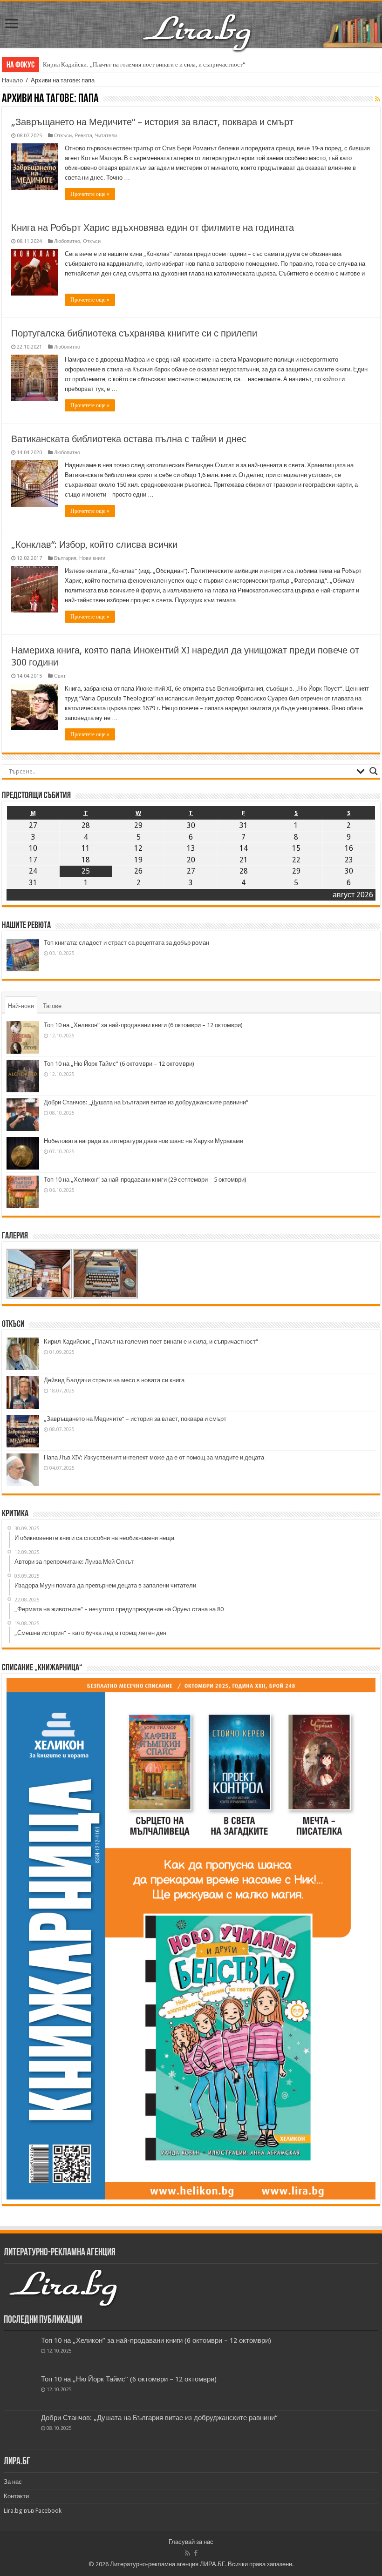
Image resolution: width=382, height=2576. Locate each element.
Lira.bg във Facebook (33, 2511)
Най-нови (21, 1006)
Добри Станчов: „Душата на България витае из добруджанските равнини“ (146, 1102)
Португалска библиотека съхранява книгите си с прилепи (134, 333)
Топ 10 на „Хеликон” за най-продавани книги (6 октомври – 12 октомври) (143, 1025)
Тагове (52, 1006)
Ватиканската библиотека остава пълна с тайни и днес (129, 439)
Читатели (106, 136)
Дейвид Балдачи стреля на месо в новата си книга (114, 1380)
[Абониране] (378, 99)
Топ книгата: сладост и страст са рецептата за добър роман (126, 943)
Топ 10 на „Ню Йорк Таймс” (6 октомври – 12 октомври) (119, 1064)
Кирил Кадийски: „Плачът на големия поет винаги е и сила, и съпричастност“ (144, 64)
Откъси (63, 136)
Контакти (16, 2496)
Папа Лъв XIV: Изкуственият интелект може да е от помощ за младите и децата (154, 1457)
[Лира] (198, 23)
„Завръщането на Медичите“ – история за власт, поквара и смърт (152, 122)
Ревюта (83, 136)
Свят (60, 676)
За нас (13, 2482)
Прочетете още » (90, 194)
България (65, 558)
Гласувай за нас (191, 2542)
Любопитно (67, 241)
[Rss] (188, 2553)
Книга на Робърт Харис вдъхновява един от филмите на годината (153, 228)
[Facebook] (196, 2553)
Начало (12, 80)
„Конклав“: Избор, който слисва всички (94, 545)
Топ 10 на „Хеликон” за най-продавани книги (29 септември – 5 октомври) (145, 1180)
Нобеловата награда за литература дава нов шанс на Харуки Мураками (143, 1141)
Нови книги (92, 558)
